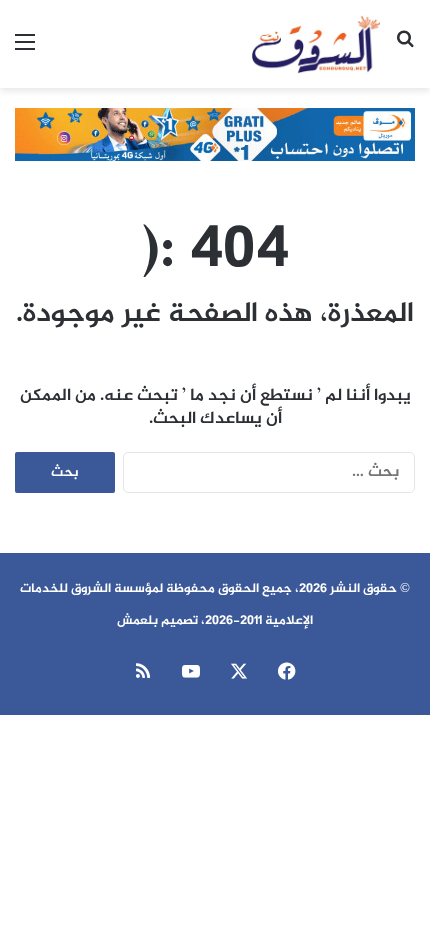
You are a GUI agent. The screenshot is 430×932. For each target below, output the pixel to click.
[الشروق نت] (316, 44)
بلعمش (137, 621)
